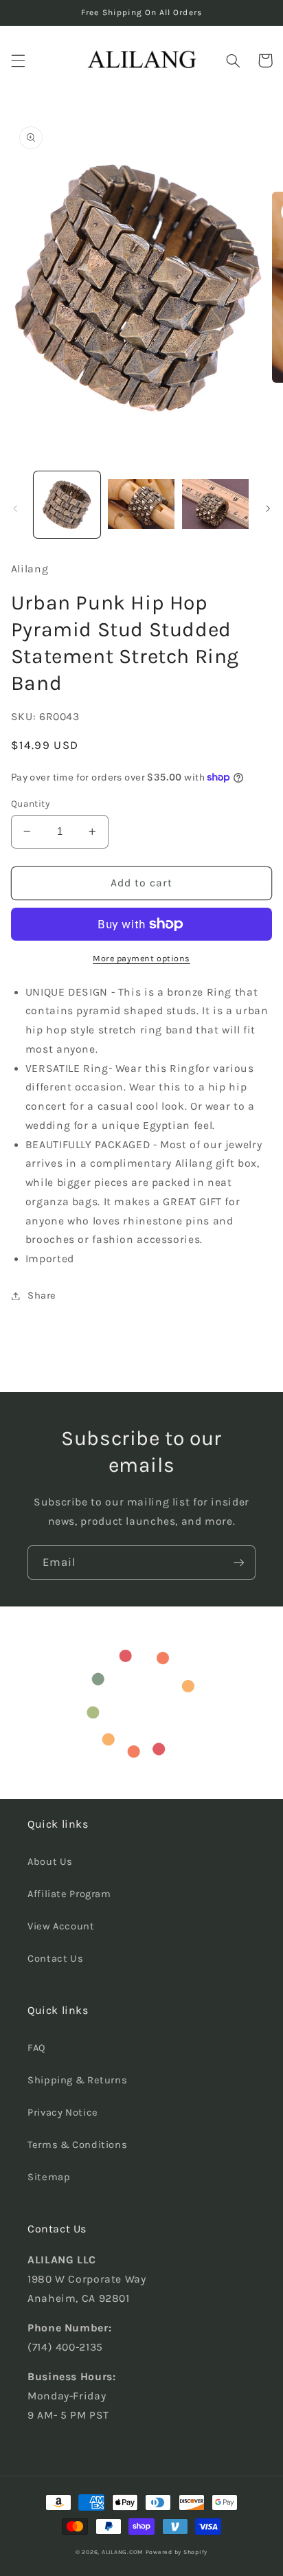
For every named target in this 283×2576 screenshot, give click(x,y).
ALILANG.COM (122, 2552)
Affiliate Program (69, 1894)
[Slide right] (268, 508)
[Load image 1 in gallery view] (67, 505)
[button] (18, 60)
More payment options (141, 958)
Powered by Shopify (177, 2552)
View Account (61, 1926)
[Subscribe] (239, 1562)
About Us (50, 1862)
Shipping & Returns (77, 2080)
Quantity (30, 803)
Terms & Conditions (77, 2145)
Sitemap (49, 2177)
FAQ (37, 2048)
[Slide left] (15, 508)
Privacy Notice (63, 2113)
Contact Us (55, 1959)
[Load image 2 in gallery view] (141, 505)
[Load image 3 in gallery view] (215, 505)
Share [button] (42, 1296)
